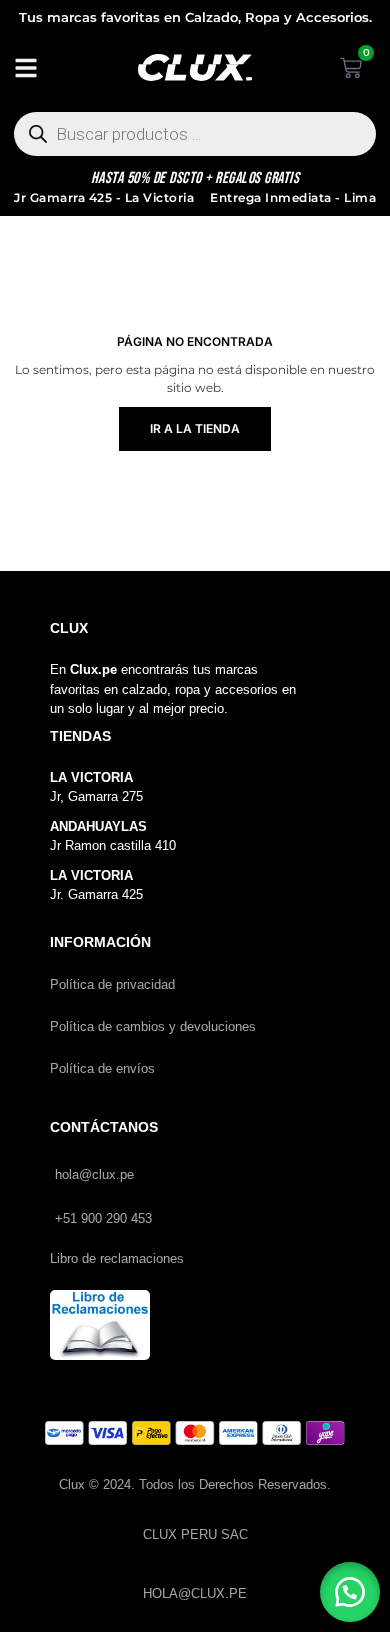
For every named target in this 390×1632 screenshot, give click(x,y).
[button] (350, 1592)
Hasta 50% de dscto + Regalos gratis (195, 178)
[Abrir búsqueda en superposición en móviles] (195, 134)
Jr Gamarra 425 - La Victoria (104, 197)
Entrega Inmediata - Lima (293, 197)
